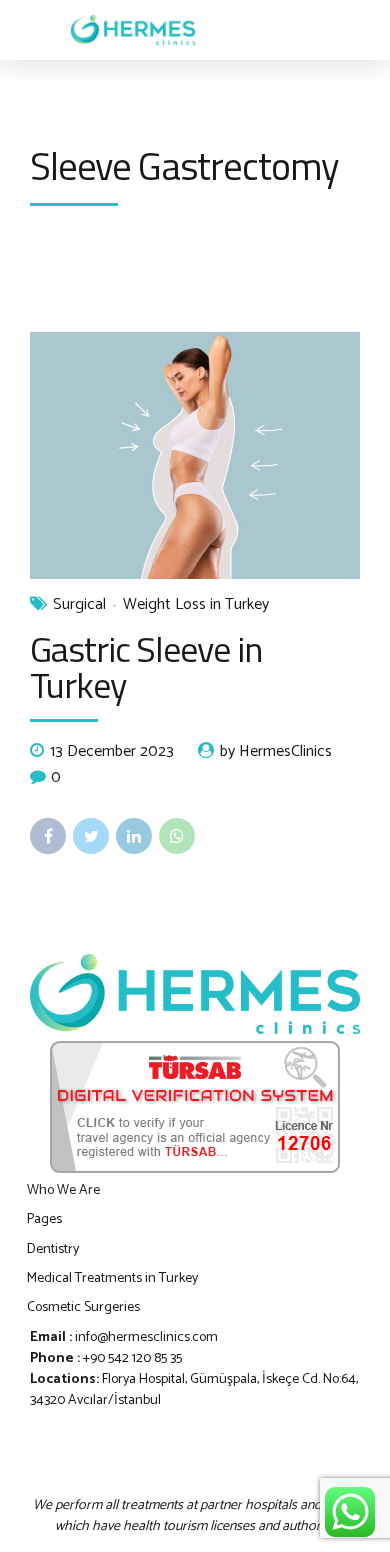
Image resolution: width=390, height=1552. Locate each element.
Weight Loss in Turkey (196, 605)
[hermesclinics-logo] (195, 994)
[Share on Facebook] (48, 836)
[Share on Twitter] (91, 836)
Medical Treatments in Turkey (112, 1278)
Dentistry (53, 1249)
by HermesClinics (276, 752)
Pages (44, 1219)
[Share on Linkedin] (134, 836)
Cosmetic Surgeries (83, 1307)
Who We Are (63, 1190)
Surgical (79, 605)
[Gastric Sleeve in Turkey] (195, 456)
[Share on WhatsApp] (177, 836)
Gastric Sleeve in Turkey (146, 666)
